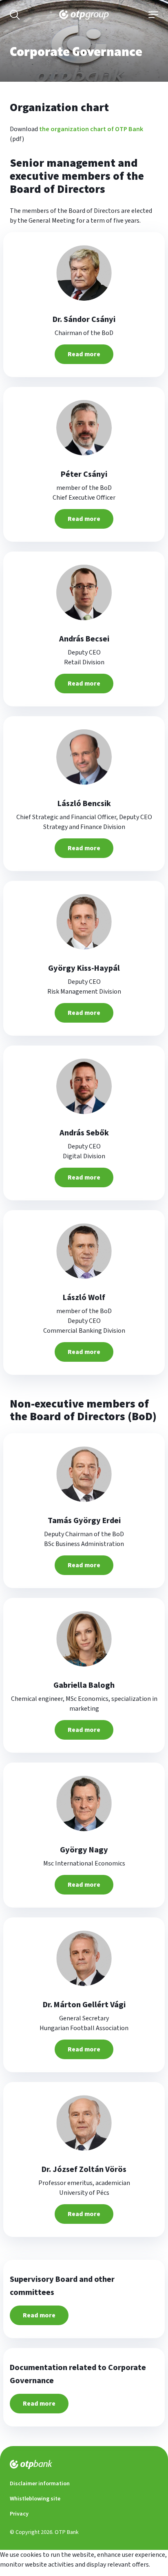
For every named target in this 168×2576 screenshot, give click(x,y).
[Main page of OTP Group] (84, 15)
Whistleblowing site (35, 2499)
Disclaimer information (40, 2484)
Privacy (19, 2514)
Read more (84, 354)
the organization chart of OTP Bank (91, 129)
